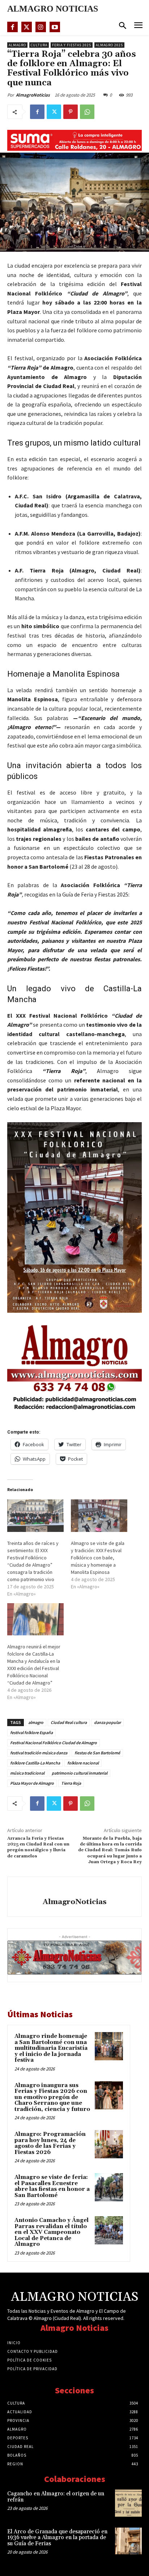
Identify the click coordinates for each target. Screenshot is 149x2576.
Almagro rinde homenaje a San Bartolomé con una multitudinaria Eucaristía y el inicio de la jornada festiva (51, 2048)
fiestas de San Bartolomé (97, 1753)
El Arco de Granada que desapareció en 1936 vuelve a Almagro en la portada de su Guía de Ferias (57, 2538)
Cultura (39, 45)
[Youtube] (55, 27)
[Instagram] (41, 27)
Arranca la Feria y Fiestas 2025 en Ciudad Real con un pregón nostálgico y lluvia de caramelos (38, 1847)
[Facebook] (12, 27)
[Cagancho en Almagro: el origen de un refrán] (128, 2503)
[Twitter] (27, 27)
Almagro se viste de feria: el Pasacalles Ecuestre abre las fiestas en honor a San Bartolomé (52, 2186)
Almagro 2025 (109, 45)
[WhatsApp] (87, 112)
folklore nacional (83, 1763)
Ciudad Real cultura (69, 1722)
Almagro (17, 45)
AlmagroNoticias (33, 95)
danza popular (107, 1722)
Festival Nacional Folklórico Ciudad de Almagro (54, 1743)
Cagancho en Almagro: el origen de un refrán (56, 2497)
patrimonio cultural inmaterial (80, 1773)
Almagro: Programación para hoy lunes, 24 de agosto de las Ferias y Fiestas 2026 (50, 2143)
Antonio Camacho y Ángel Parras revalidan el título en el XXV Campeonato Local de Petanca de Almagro (52, 2232)
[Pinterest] (71, 112)
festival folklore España (31, 1732)
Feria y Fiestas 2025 (72, 45)
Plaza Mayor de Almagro (32, 1783)
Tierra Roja (71, 1783)
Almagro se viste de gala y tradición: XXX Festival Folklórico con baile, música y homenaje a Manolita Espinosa (98, 1558)
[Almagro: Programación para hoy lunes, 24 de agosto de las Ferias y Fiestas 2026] (109, 2144)
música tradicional (27, 1773)
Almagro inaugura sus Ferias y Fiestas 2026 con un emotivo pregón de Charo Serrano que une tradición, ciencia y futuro (52, 2097)
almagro (36, 1722)
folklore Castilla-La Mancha (35, 1763)
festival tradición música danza (39, 1753)
